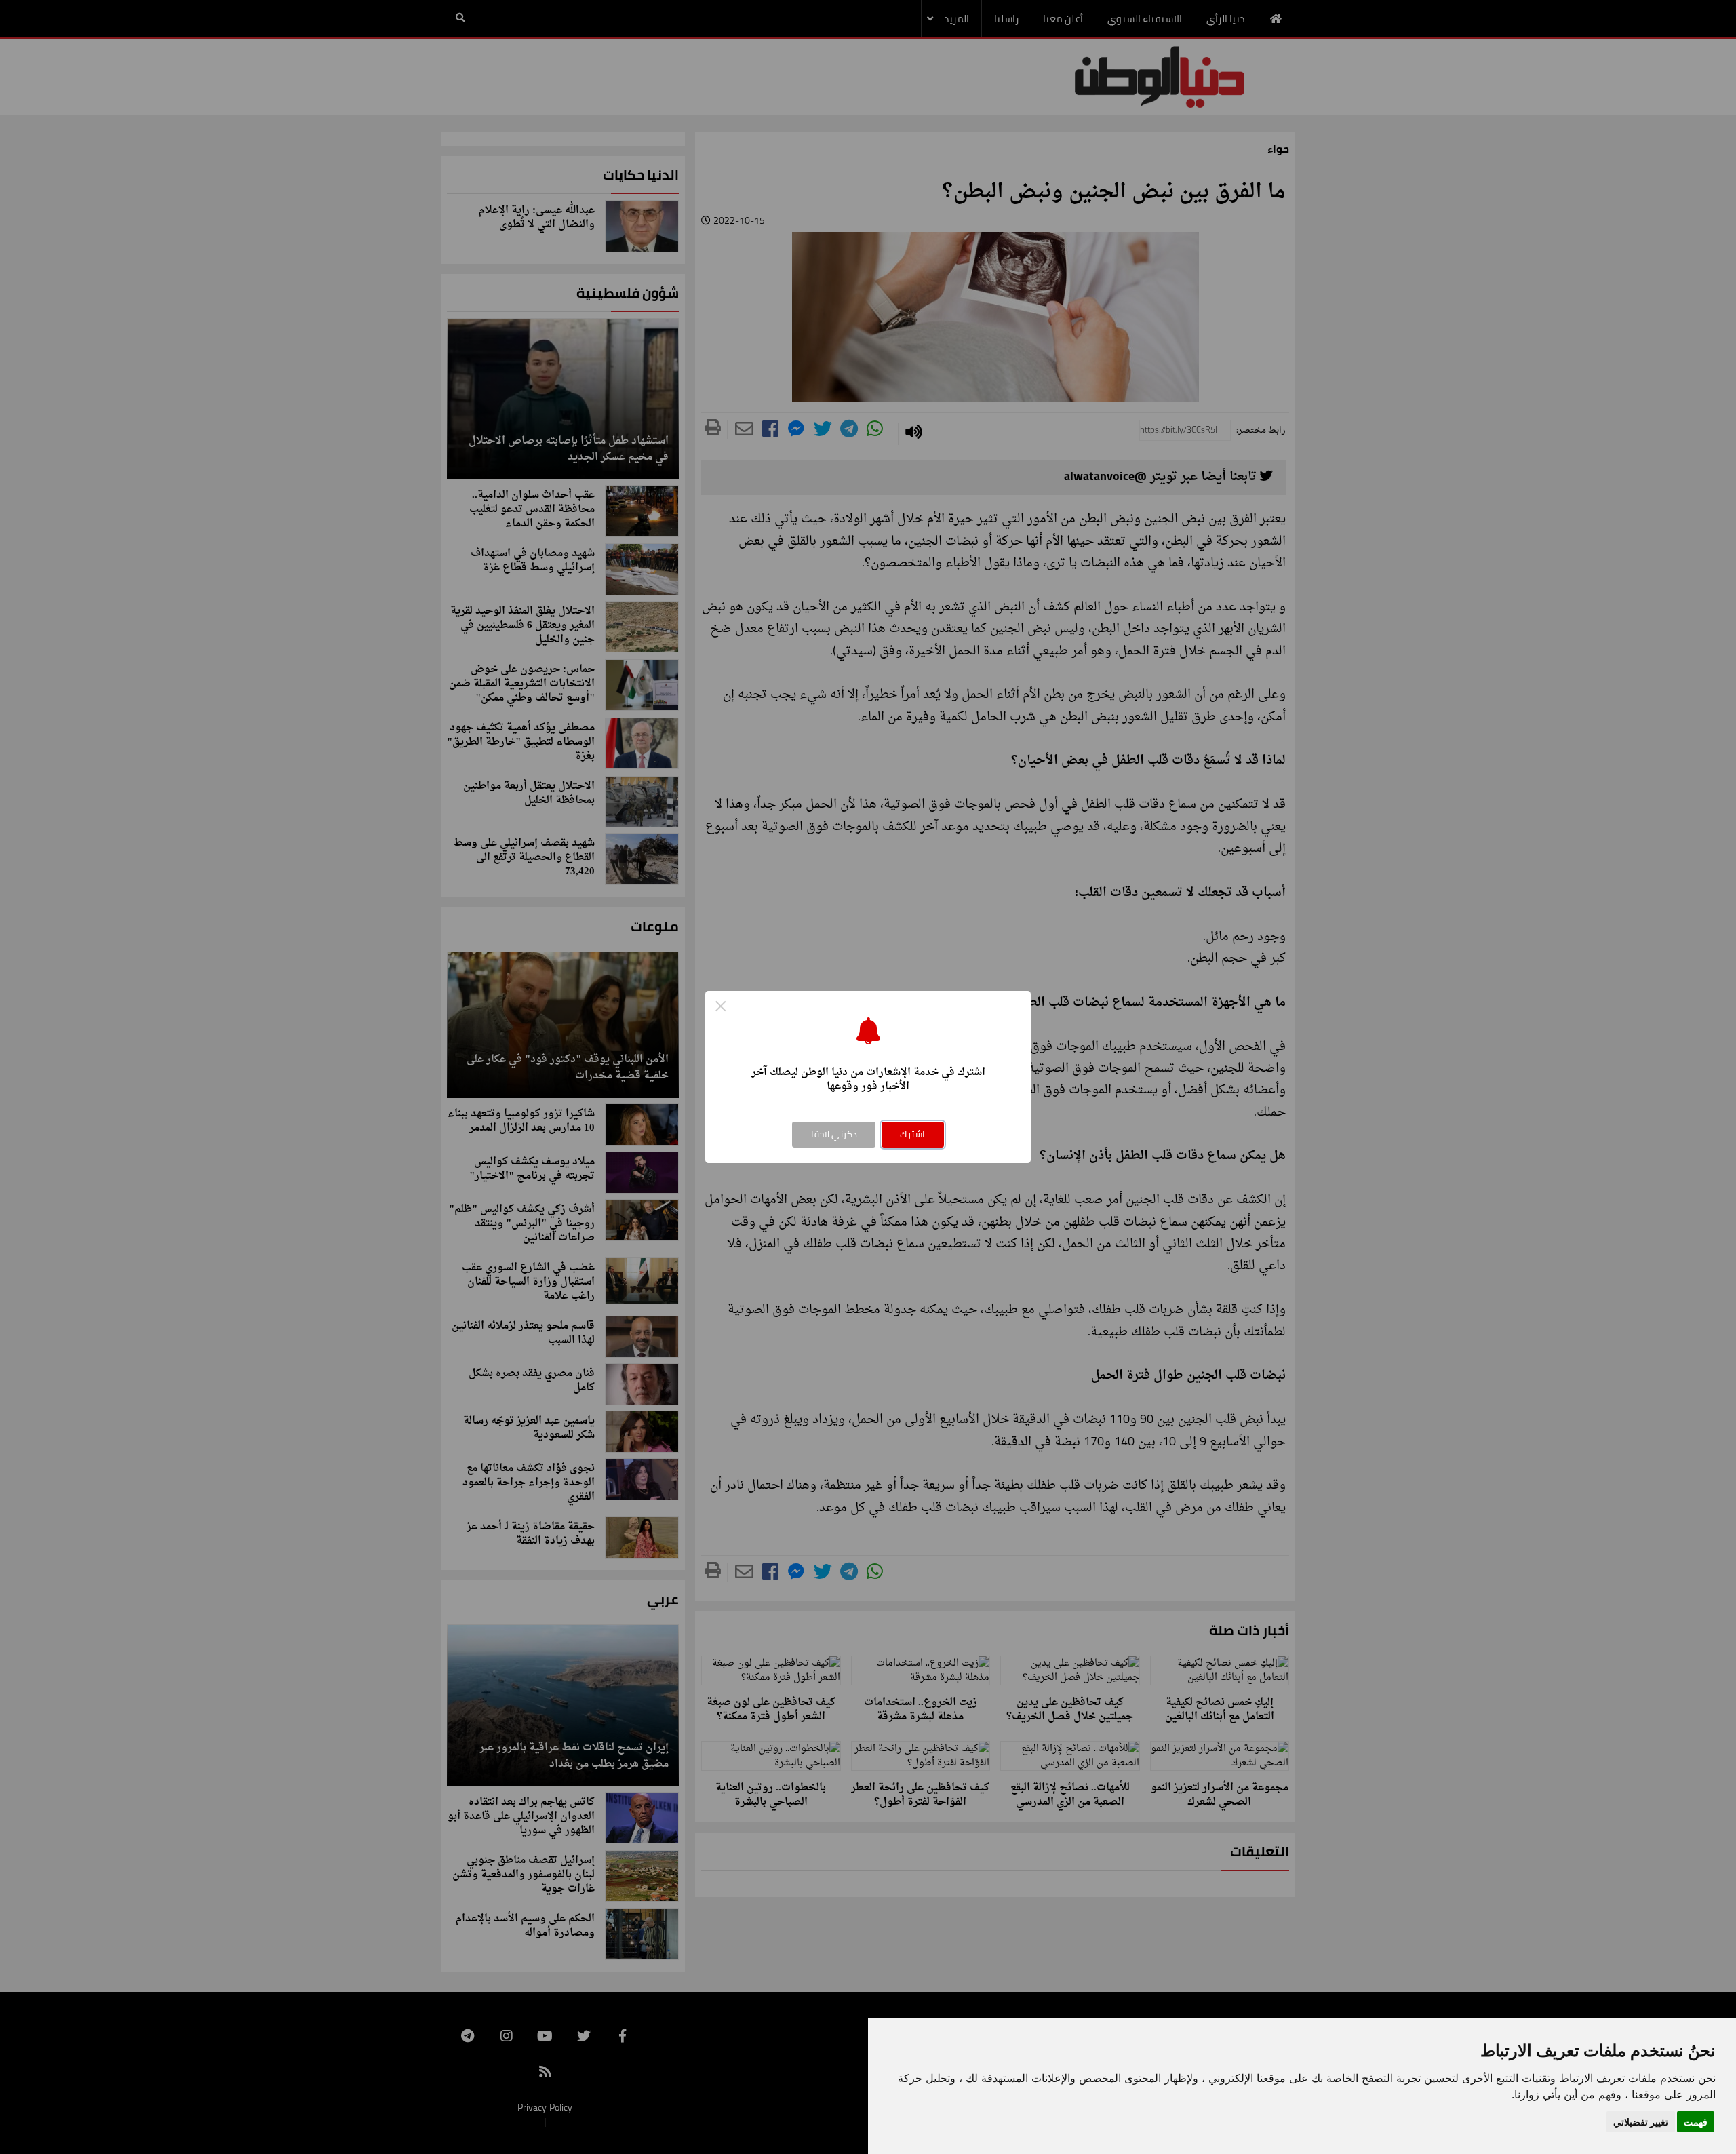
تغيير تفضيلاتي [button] (1641, 2122)
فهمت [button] (1696, 2122)
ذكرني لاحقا (834, 1134)
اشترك (912, 1134)
